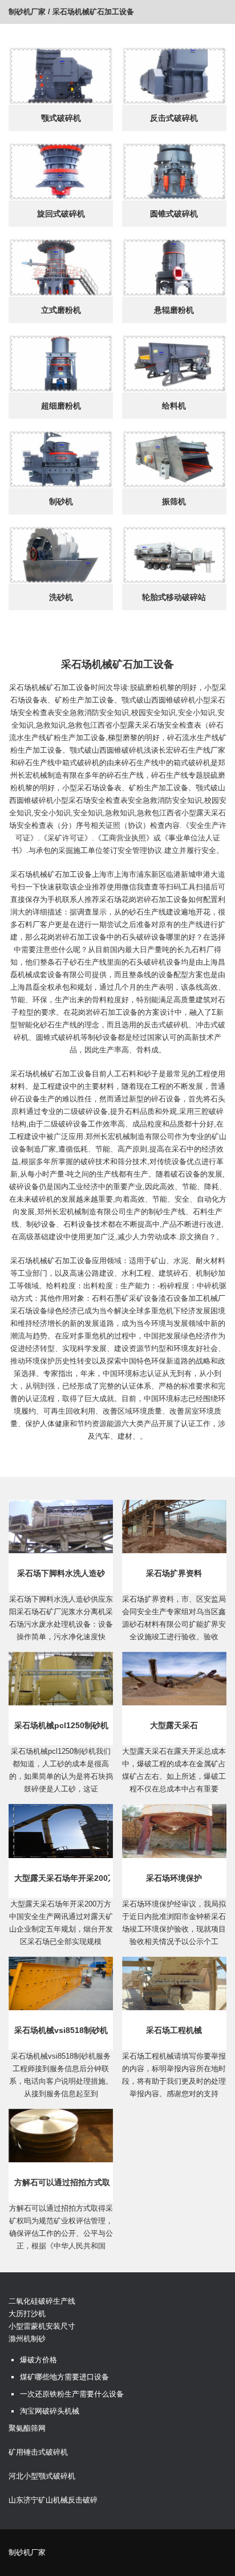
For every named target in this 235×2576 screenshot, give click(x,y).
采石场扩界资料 (174, 1573)
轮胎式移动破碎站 (174, 597)
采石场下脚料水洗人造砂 (61, 1573)
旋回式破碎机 (61, 214)
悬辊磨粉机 (174, 310)
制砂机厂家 (27, 12)
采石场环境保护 (174, 1878)
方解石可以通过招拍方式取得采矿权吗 (62, 2182)
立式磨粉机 (61, 310)
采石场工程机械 (174, 2030)
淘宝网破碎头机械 (50, 2411)
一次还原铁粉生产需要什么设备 (72, 2394)
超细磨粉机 (61, 406)
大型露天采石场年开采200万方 (62, 1878)
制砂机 (61, 501)
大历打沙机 (27, 2314)
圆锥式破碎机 (174, 214)
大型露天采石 (174, 1725)
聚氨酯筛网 (27, 2428)
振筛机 (174, 501)
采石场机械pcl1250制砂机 (61, 1725)
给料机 (174, 406)
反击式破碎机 (174, 118)
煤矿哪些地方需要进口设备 (64, 2377)
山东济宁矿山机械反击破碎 (53, 2500)
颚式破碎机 (61, 118)
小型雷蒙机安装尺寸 (42, 2326)
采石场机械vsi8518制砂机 (61, 2030)
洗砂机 (61, 597)
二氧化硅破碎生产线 (42, 2301)
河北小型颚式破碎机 (42, 2476)
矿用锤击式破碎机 (38, 2452)
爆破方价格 (39, 2360)
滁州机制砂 (27, 2339)
